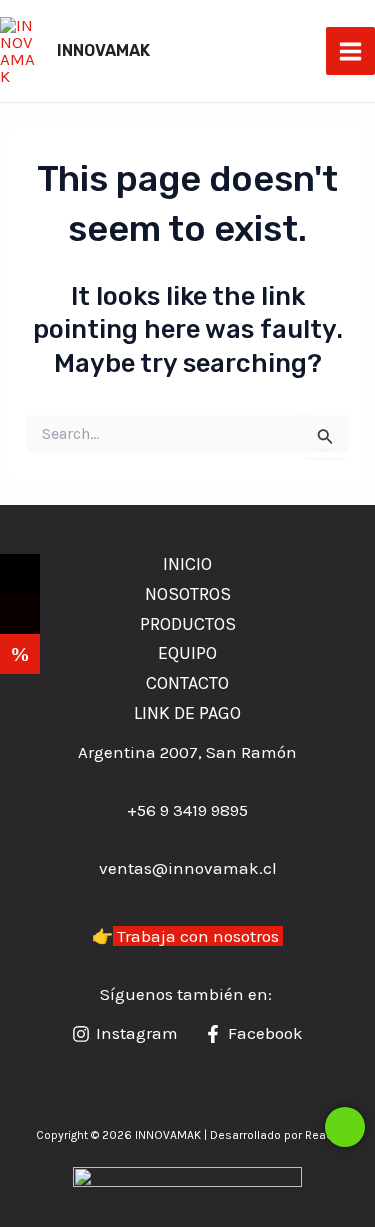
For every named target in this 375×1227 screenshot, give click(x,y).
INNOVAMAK (103, 50)
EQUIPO (187, 653)
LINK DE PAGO (187, 713)
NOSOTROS (188, 594)
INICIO (187, 564)
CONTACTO (187, 683)
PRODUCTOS (188, 624)
